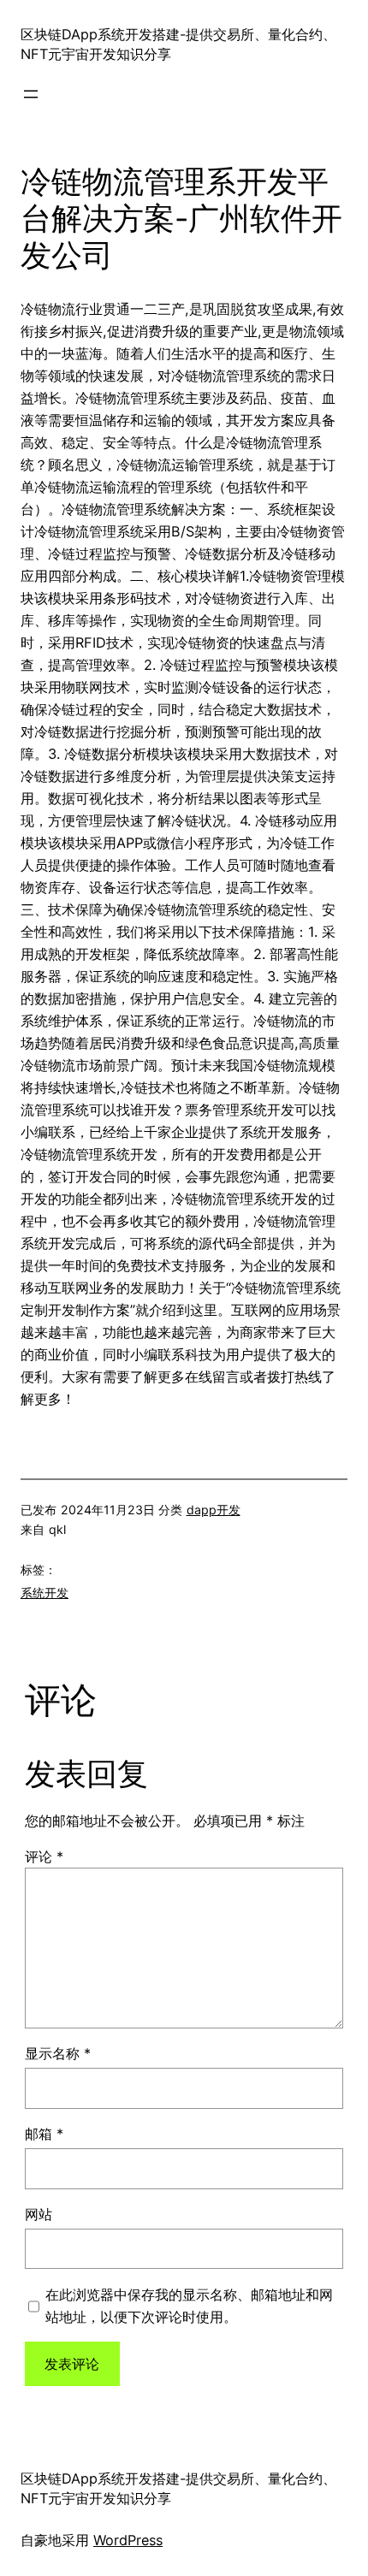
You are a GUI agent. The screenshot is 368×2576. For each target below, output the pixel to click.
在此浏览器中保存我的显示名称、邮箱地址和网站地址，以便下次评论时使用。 (189, 2306)
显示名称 (58, 2053)
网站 (39, 2214)
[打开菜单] (31, 94)
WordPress (128, 2540)
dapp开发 (214, 1510)
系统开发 (45, 1593)
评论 (44, 1856)
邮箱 (44, 2134)
